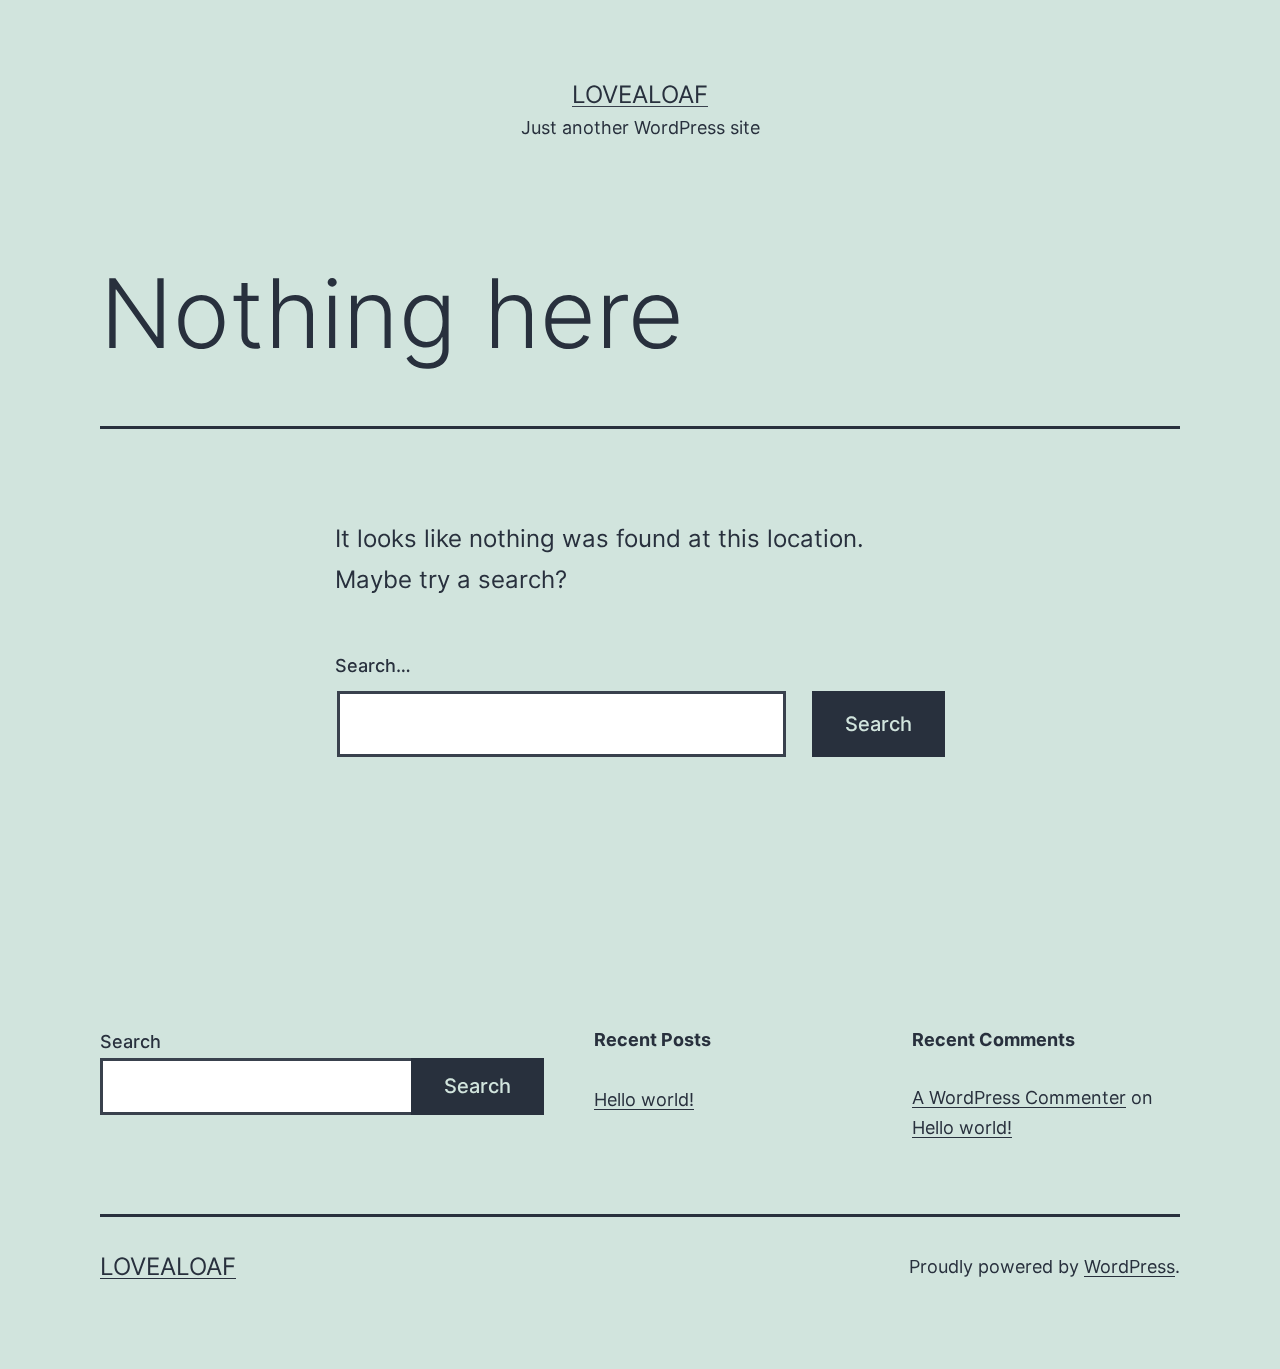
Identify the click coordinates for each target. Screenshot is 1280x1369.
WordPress (1129, 1266)
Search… (373, 665)
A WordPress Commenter (1019, 1097)
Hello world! (644, 1099)
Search (130, 1041)
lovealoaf (640, 94)
